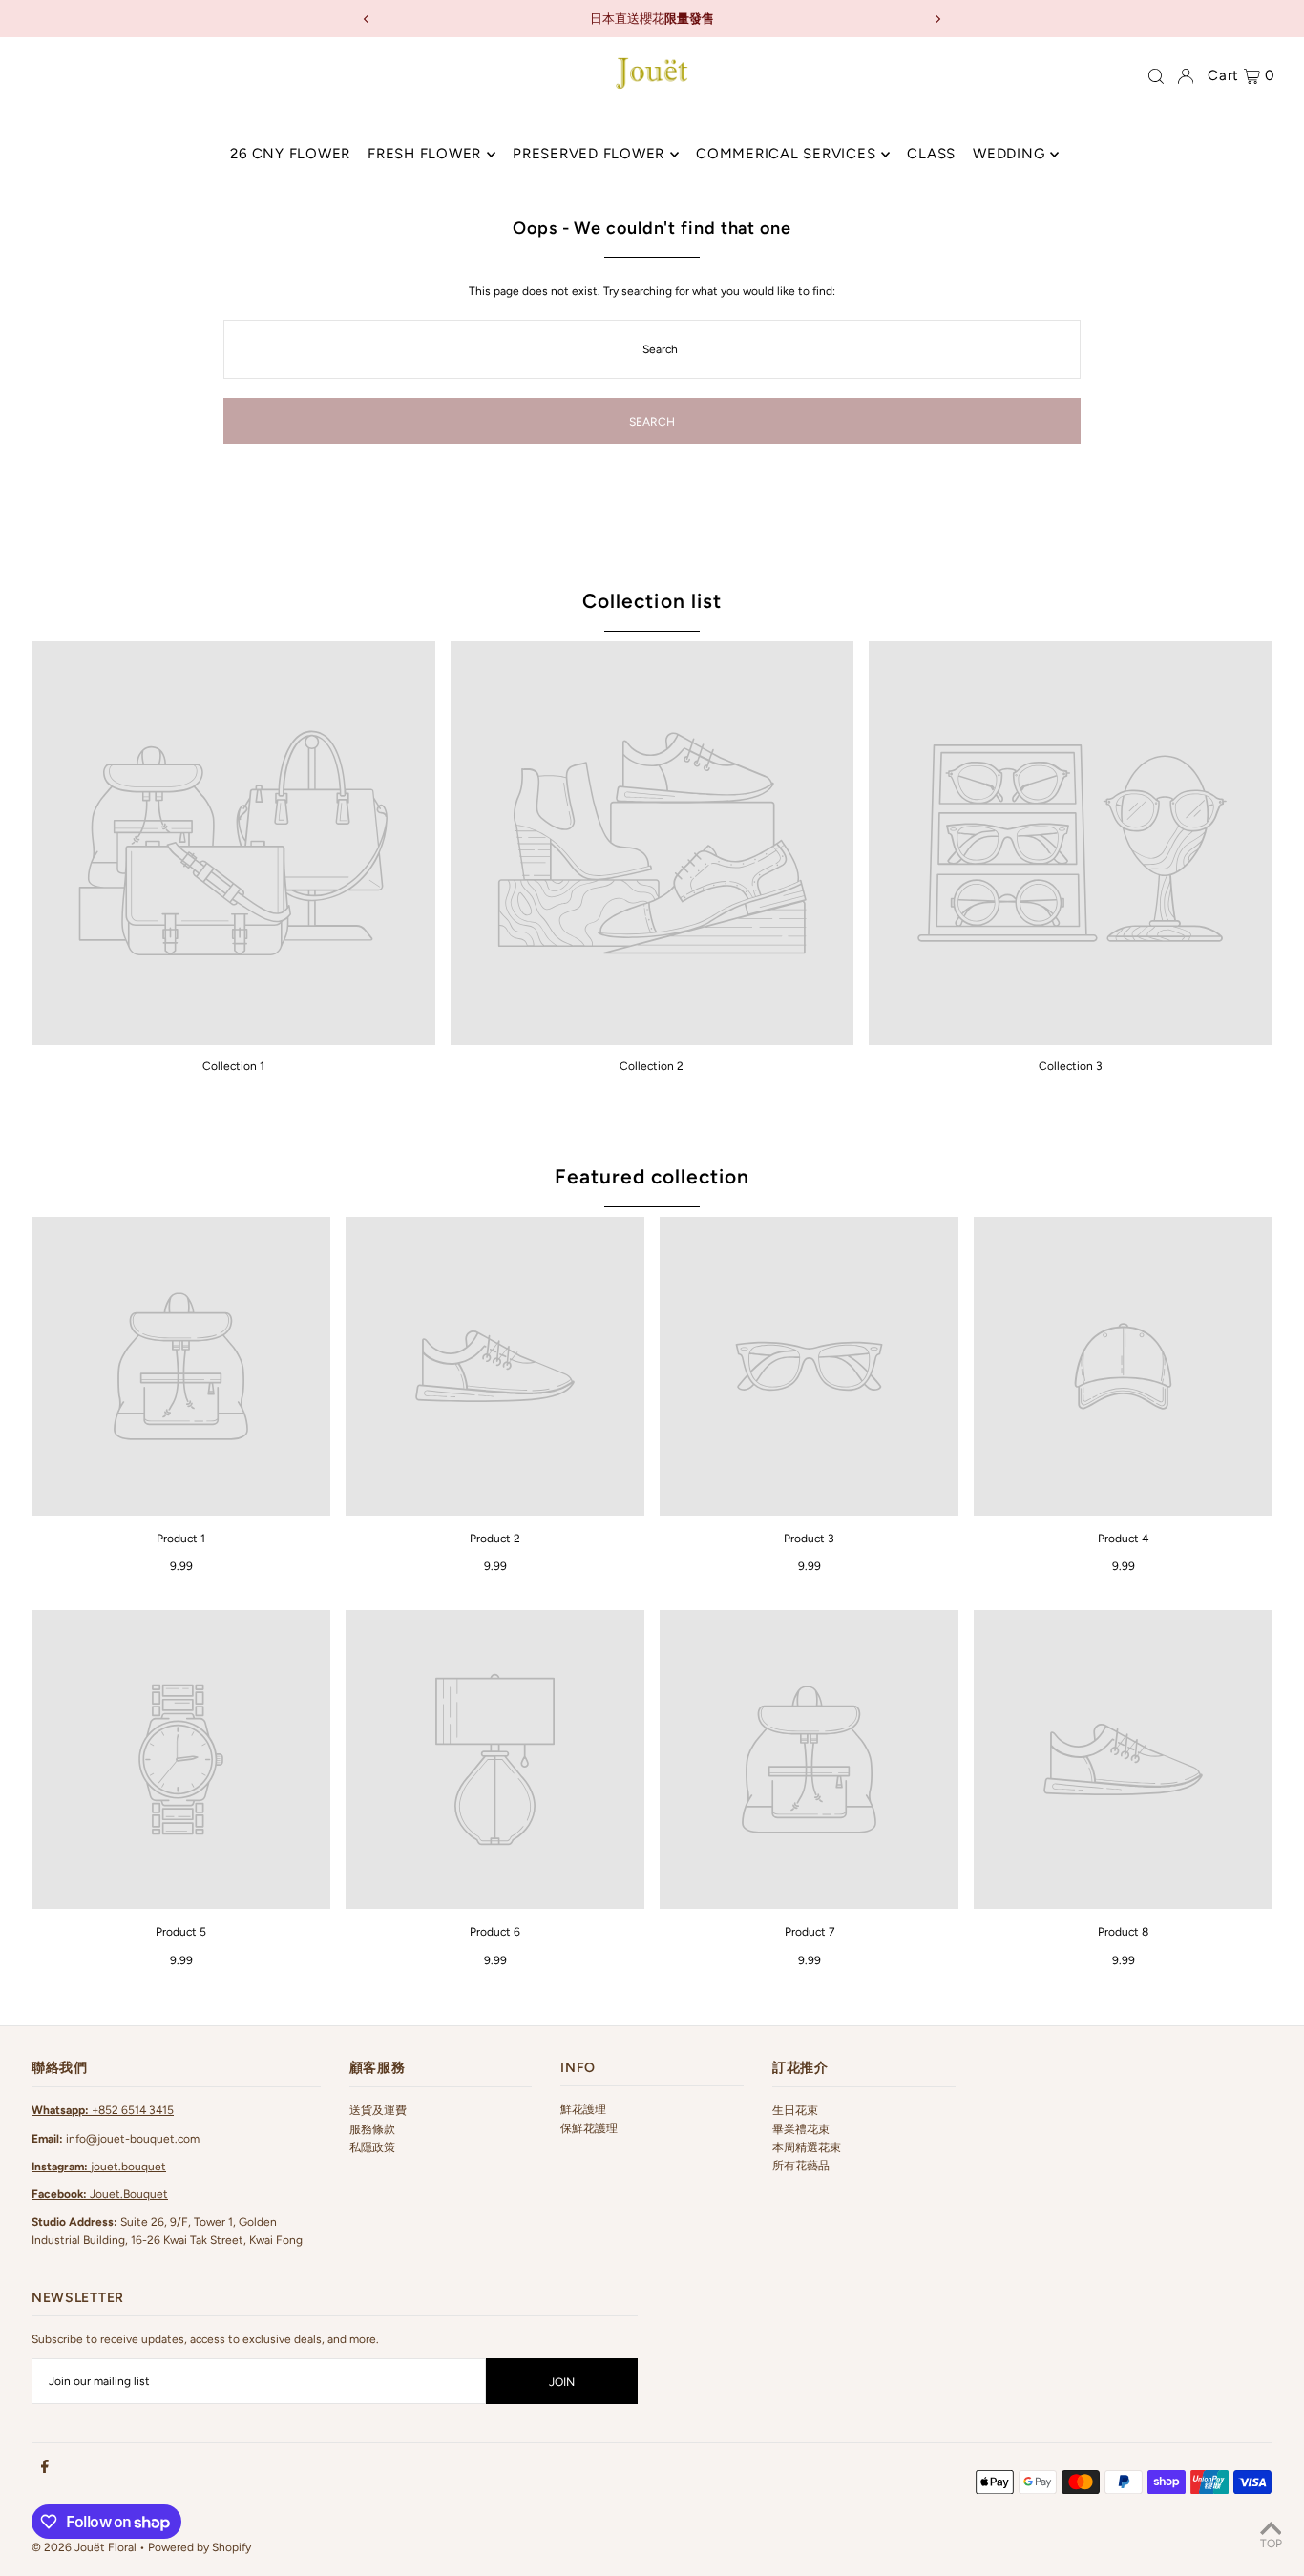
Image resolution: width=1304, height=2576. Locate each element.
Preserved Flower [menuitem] (589, 155)
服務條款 (372, 2129)
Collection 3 (1071, 1066)
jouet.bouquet (99, 2167)
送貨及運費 (378, 2110)
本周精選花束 (807, 2147)
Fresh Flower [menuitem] (424, 155)
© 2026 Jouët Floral (84, 2547)
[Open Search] (1156, 76)
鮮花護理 (583, 2109)
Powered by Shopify (200, 2547)
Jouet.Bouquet (100, 2194)
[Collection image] (233, 843)
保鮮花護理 (589, 2128)
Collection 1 (233, 1066)
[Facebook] (45, 2467)
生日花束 (795, 2110)
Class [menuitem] (931, 155)
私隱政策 (372, 2147)
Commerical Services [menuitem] (786, 155)
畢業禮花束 (801, 2129)
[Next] (937, 19)
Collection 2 (652, 1066)
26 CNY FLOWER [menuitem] (290, 155)
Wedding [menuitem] (1009, 155)
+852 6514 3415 (103, 2110)
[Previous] (367, 19)
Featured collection (652, 1176)
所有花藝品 (801, 2166)
